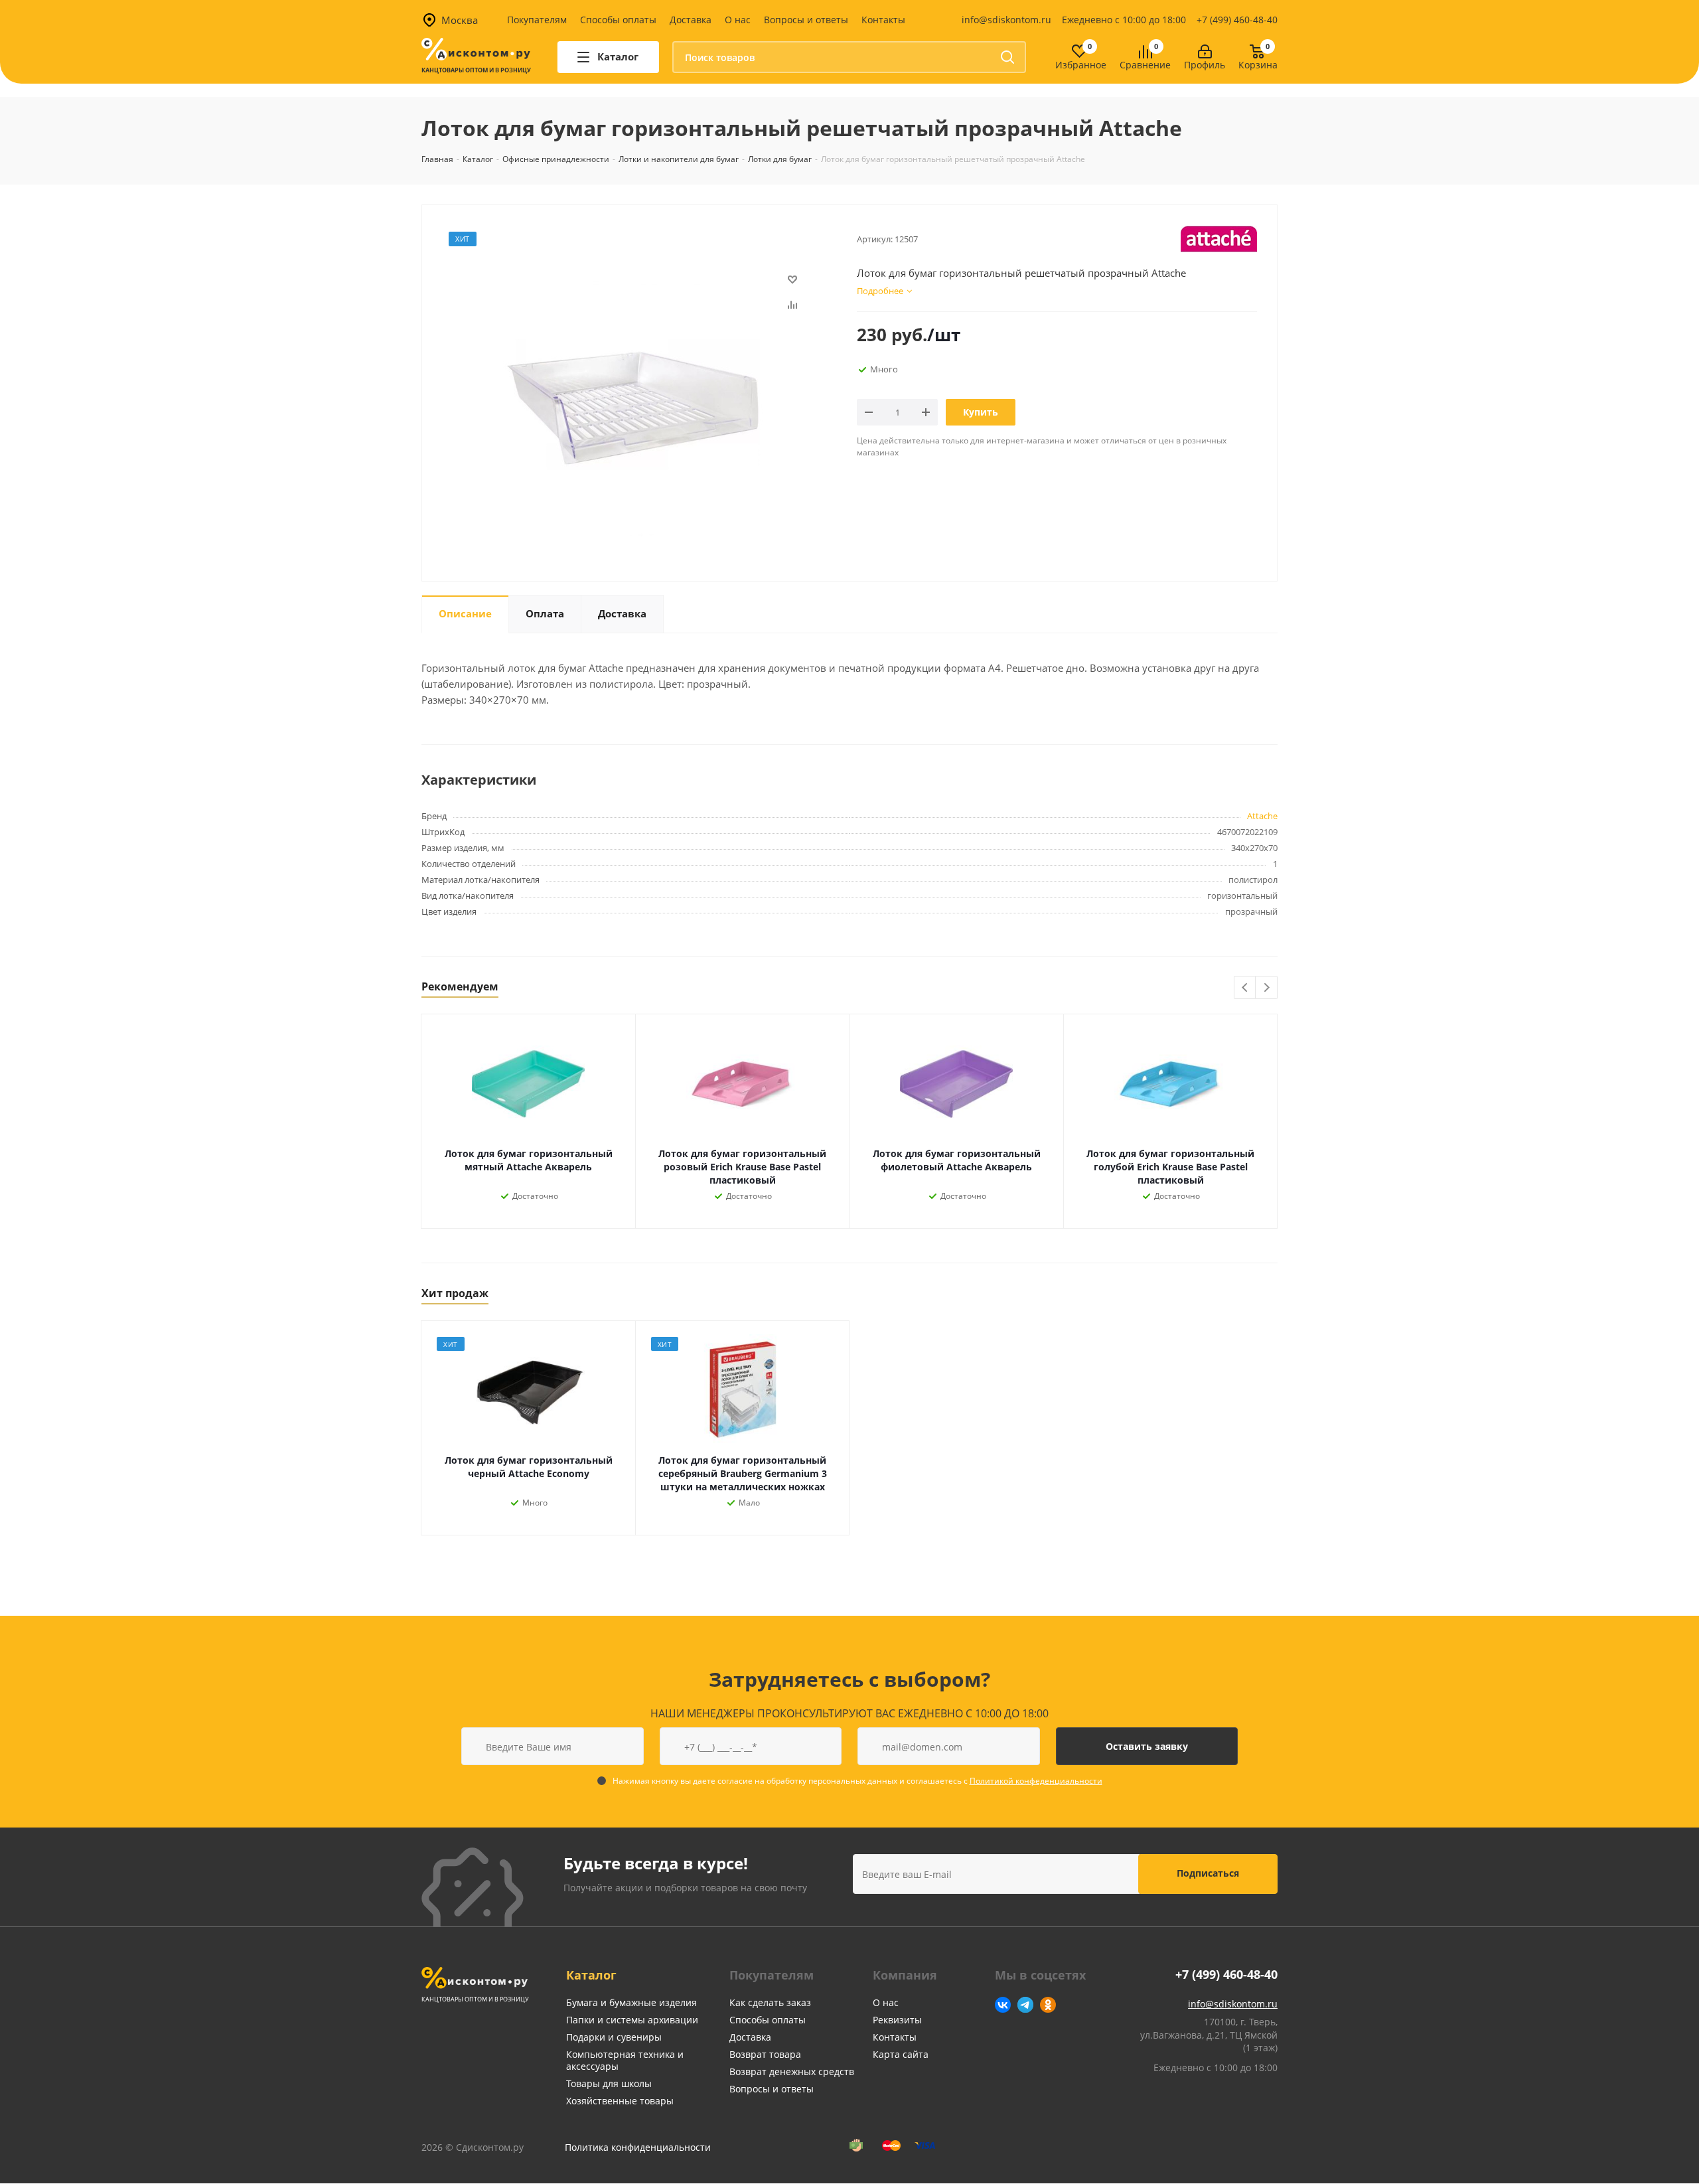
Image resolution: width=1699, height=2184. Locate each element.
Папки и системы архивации (632, 2020)
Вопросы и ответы (806, 20)
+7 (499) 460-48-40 (1237, 20)
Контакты (883, 20)
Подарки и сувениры (614, 2037)
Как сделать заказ (770, 2002)
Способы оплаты (618, 20)
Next (1267, 988)
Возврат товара (765, 2054)
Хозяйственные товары (620, 2101)
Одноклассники (1048, 2005)
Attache (1262, 816)
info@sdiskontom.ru (1006, 20)
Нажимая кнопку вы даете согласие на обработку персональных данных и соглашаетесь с (857, 1781)
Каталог (591, 1975)
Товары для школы (609, 2083)
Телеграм (1025, 2005)
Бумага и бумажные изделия (631, 2002)
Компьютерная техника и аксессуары (625, 2060)
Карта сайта (901, 2054)
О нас (738, 20)
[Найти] (1007, 57)
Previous (1245, 988)
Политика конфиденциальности (638, 2147)
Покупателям (537, 20)
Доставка (691, 20)
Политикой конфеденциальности (1036, 1781)
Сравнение (1145, 65)
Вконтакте (1003, 2005)
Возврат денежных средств (792, 2071)
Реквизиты (897, 2020)
